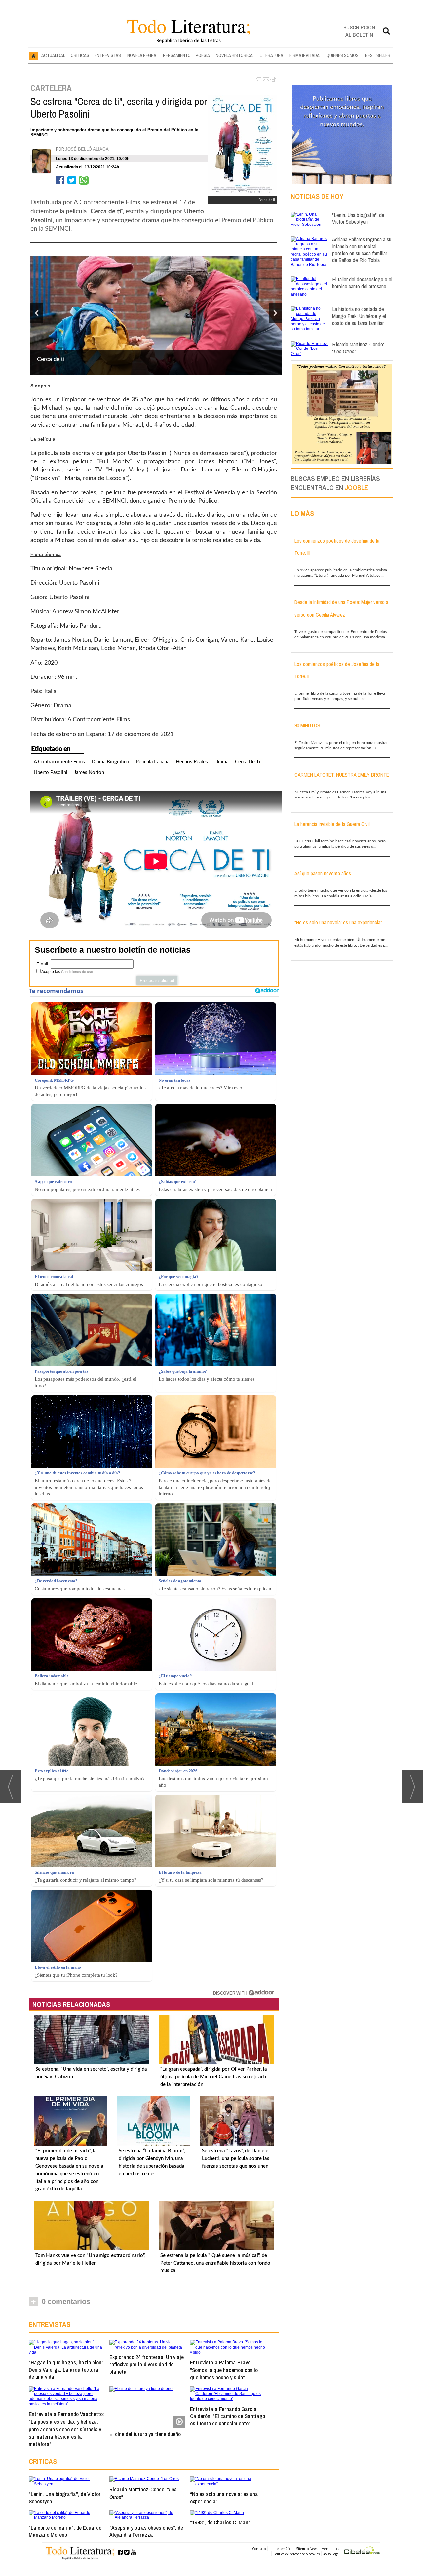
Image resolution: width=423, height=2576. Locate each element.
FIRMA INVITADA (305, 55)
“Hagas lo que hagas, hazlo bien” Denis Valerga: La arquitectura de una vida (66, 2370)
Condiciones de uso (77, 972)
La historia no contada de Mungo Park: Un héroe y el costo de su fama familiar (359, 316)
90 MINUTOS (307, 725)
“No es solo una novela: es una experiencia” (224, 2497)
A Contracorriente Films (59, 762)
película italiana (153, 762)
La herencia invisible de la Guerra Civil (332, 824)
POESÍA (203, 55)
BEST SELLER (378, 55)
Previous (37, 313)
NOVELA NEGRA (142, 55)
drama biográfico (110, 762)
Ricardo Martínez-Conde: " (143, 2493)
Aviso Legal (331, 2554)
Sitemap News (307, 2549)
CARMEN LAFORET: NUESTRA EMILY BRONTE (342, 775)
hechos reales (192, 762)
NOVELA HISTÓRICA (234, 55)
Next (275, 313)
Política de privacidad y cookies (296, 2554)
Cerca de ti (248, 762)
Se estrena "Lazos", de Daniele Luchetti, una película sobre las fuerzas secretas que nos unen (236, 2159)
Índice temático (281, 2549)
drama (221, 762)
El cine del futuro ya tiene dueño (145, 2434)
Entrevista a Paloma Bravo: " (224, 2370)
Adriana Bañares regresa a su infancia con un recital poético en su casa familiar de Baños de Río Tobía (362, 249)
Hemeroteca (330, 2549)
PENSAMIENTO (177, 55)
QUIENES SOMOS (343, 55)
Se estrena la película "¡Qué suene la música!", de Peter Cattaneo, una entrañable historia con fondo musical (215, 2263)
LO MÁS (302, 513)
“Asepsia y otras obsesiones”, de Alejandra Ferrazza (146, 2531)
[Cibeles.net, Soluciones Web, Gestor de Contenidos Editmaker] (362, 2551)
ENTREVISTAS (108, 55)
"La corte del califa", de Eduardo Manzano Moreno (65, 2531)
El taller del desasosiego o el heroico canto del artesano (362, 283)
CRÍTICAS (80, 55)
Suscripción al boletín (359, 31)
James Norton (89, 773)
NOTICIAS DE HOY (317, 196)
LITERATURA (271, 55)
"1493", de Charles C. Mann (220, 2522)
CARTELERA (51, 88)
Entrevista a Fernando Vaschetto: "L (66, 2429)
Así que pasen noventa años (323, 873)
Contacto (259, 2549)
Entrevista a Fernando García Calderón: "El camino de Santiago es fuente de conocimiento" (228, 2416)
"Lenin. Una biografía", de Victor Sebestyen (65, 2497)
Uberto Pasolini (51, 773)
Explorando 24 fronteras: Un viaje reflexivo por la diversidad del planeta (147, 2364)
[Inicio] (34, 56)
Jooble (356, 488)
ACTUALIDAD (54, 55)
